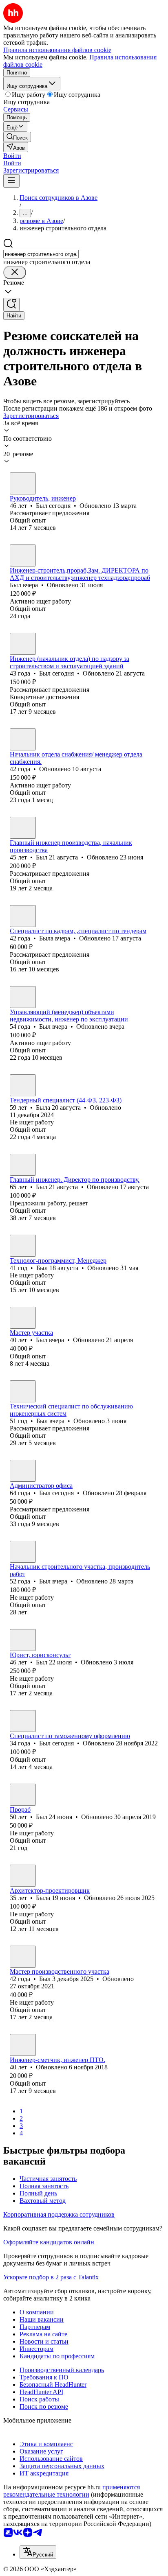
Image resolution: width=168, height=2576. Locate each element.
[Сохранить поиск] (11, 305)
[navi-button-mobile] (11, 181)
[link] (17, 137)
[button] (12, 156)
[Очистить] (15, 272)
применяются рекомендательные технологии (72, 2491)
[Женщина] (23, 916)
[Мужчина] (23, 483)
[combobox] (41, 254)
